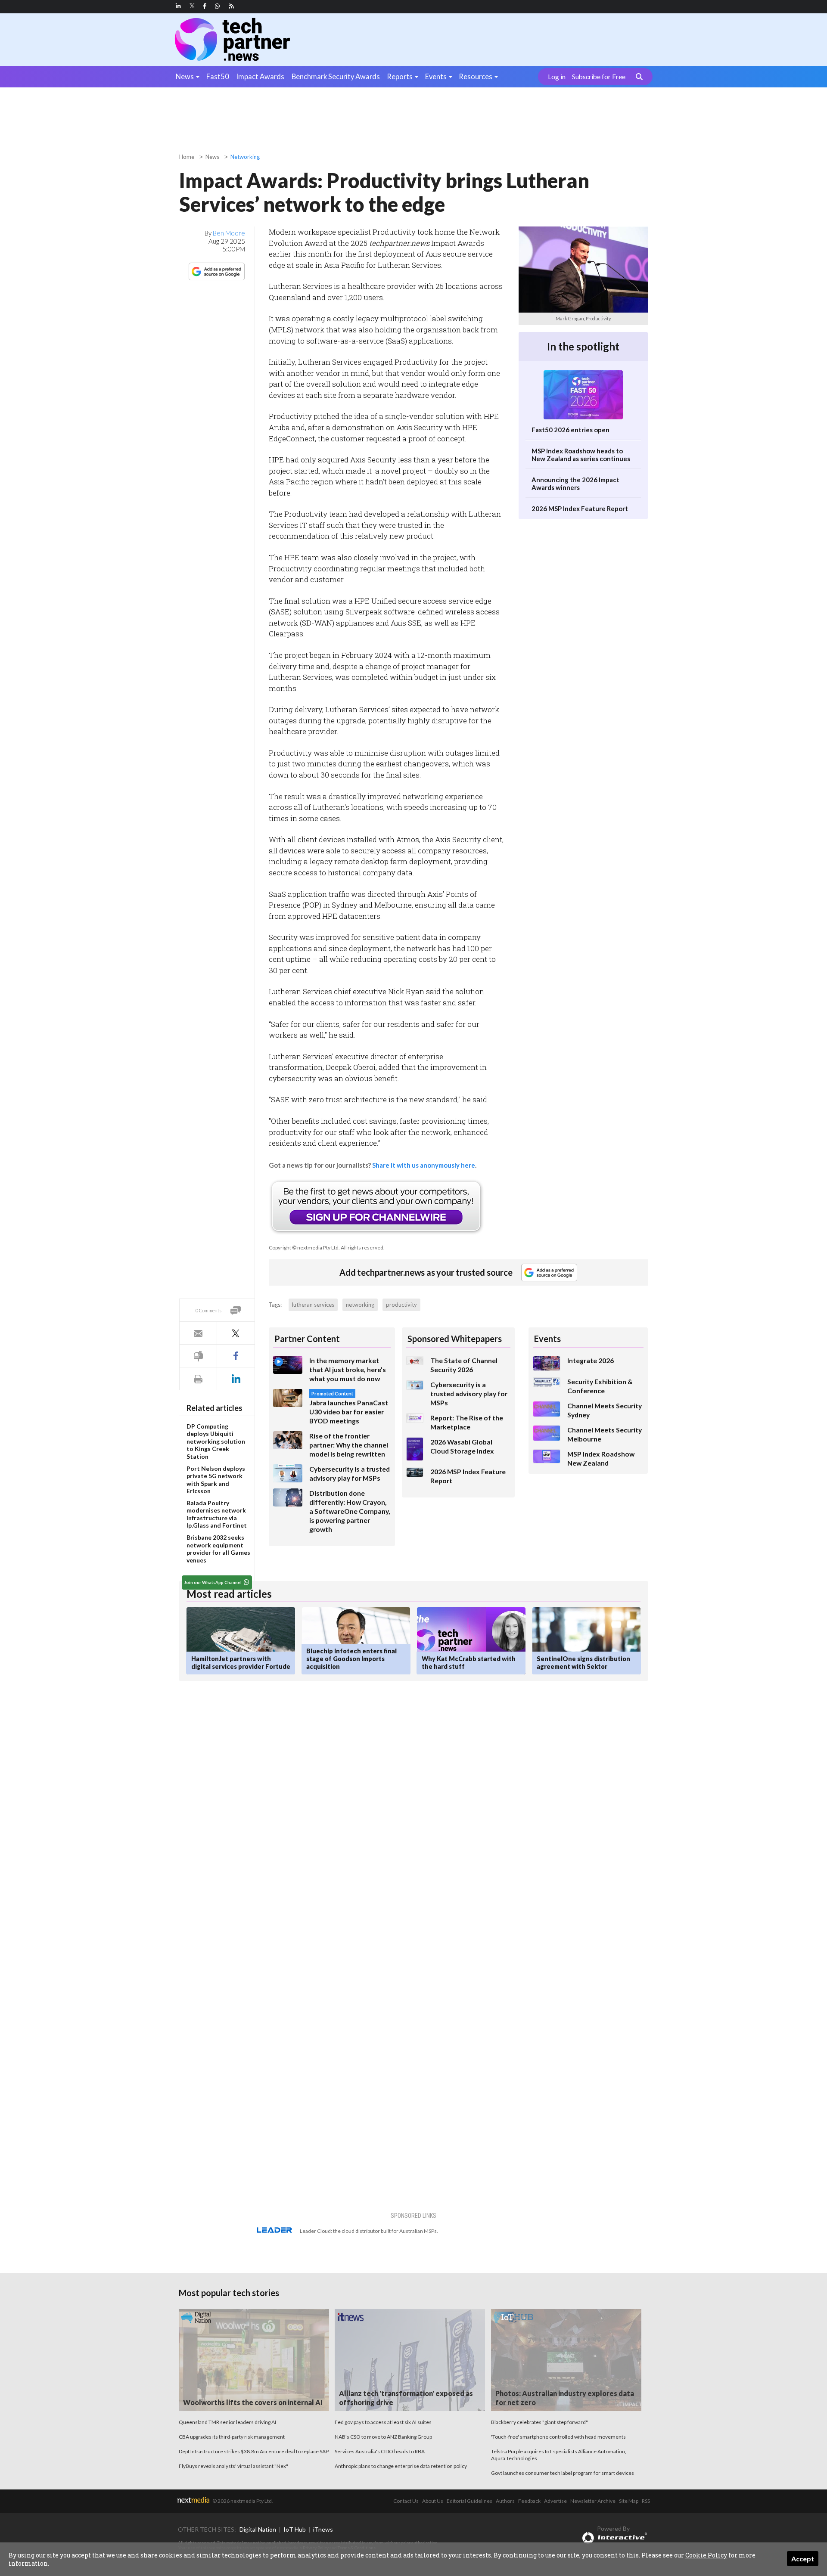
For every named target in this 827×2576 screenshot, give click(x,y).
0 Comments (208, 1310)
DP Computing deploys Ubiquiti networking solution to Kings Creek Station (216, 1441)
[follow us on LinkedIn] (178, 6)
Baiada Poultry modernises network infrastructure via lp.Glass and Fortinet (217, 1514)
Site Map (629, 2501)
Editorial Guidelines (469, 2501)
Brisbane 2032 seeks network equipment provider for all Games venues (218, 1549)
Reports (400, 76)
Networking (245, 157)
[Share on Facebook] (236, 1356)
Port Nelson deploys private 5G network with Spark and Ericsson (216, 1480)
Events (436, 76)
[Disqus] (333, 1802)
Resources (476, 76)
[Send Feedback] (198, 1356)
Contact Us (406, 2501)
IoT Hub (295, 2529)
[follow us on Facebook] (205, 6)
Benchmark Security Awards (336, 76)
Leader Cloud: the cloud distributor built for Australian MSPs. (369, 2231)
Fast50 (218, 76)
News (185, 76)
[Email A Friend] (198, 1333)
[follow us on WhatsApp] (218, 6)
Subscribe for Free (599, 77)
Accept (803, 2559)
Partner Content (307, 1339)
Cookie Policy (706, 2555)
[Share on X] (236, 1333)
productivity (401, 1305)
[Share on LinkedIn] (236, 1379)
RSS (646, 2501)
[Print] (198, 1379)
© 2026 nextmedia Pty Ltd (242, 2501)
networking (360, 1305)
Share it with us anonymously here (424, 1165)
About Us (433, 2501)
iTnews (323, 2529)
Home (187, 157)
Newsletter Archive (593, 2501)
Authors (505, 2501)
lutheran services (313, 1305)
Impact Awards (260, 76)
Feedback (529, 2501)
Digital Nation (258, 2529)
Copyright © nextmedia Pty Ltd (304, 1248)
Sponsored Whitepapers (455, 1339)
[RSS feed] (231, 6)
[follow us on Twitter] (193, 6)
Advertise (555, 2501)
